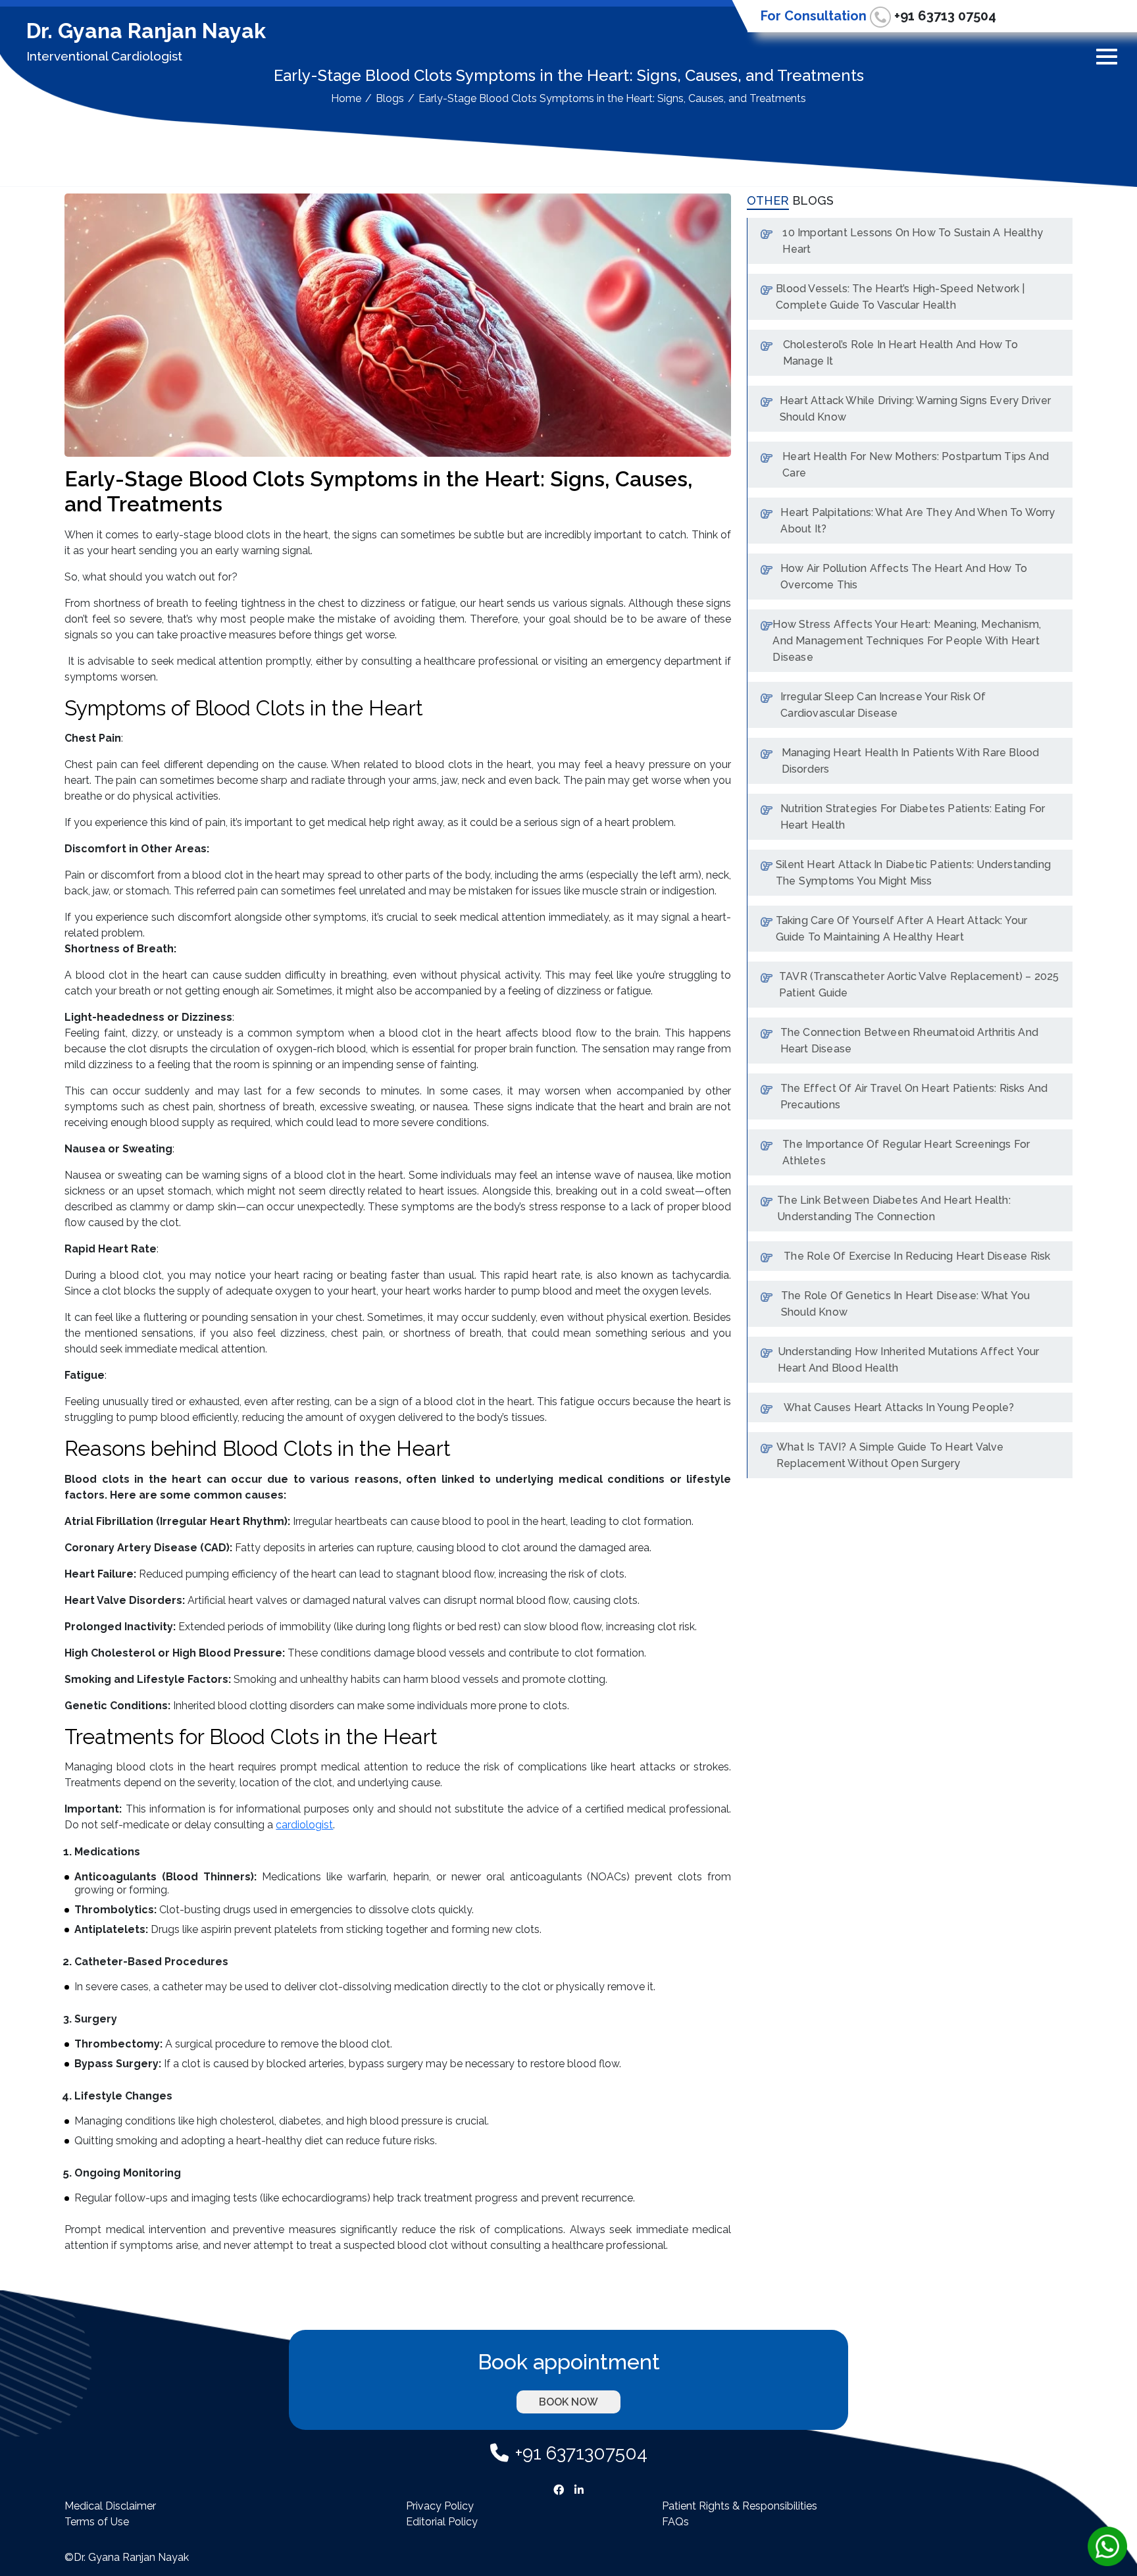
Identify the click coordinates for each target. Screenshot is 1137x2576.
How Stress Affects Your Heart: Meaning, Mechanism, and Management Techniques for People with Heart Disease (907, 641)
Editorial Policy (442, 2522)
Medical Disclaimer (110, 2506)
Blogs (390, 98)
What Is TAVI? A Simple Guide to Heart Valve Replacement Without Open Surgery (890, 1455)
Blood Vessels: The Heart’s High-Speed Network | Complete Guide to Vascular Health (900, 297)
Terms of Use (97, 2522)
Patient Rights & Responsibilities (740, 2506)
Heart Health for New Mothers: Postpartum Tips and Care (916, 465)
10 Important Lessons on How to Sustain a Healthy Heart (913, 241)
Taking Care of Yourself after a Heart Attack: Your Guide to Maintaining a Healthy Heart (902, 929)
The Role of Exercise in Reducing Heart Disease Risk (917, 1256)
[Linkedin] (579, 2488)
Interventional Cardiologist (104, 56)
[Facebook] (559, 2488)
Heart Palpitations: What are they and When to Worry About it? (918, 521)
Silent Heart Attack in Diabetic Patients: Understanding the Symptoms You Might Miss (913, 873)
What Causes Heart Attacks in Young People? (899, 1407)
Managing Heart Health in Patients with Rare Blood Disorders (911, 761)
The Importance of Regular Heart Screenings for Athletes (906, 1152)
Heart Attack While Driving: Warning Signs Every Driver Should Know (916, 409)
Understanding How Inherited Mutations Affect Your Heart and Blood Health (909, 1360)
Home (346, 98)
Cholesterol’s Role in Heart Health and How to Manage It (900, 353)
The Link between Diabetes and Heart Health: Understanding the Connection (894, 1208)
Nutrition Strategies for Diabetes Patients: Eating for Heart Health (913, 817)
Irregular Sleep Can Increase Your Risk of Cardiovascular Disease (883, 705)
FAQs (675, 2522)
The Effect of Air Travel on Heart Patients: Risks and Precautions (914, 1096)
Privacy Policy (440, 2506)
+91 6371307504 (581, 2453)
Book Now (568, 2402)
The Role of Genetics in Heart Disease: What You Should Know (905, 1304)
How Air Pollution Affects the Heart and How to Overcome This (904, 577)
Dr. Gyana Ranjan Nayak (146, 31)
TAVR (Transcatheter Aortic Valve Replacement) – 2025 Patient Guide (919, 985)
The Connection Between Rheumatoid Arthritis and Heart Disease (909, 1041)
